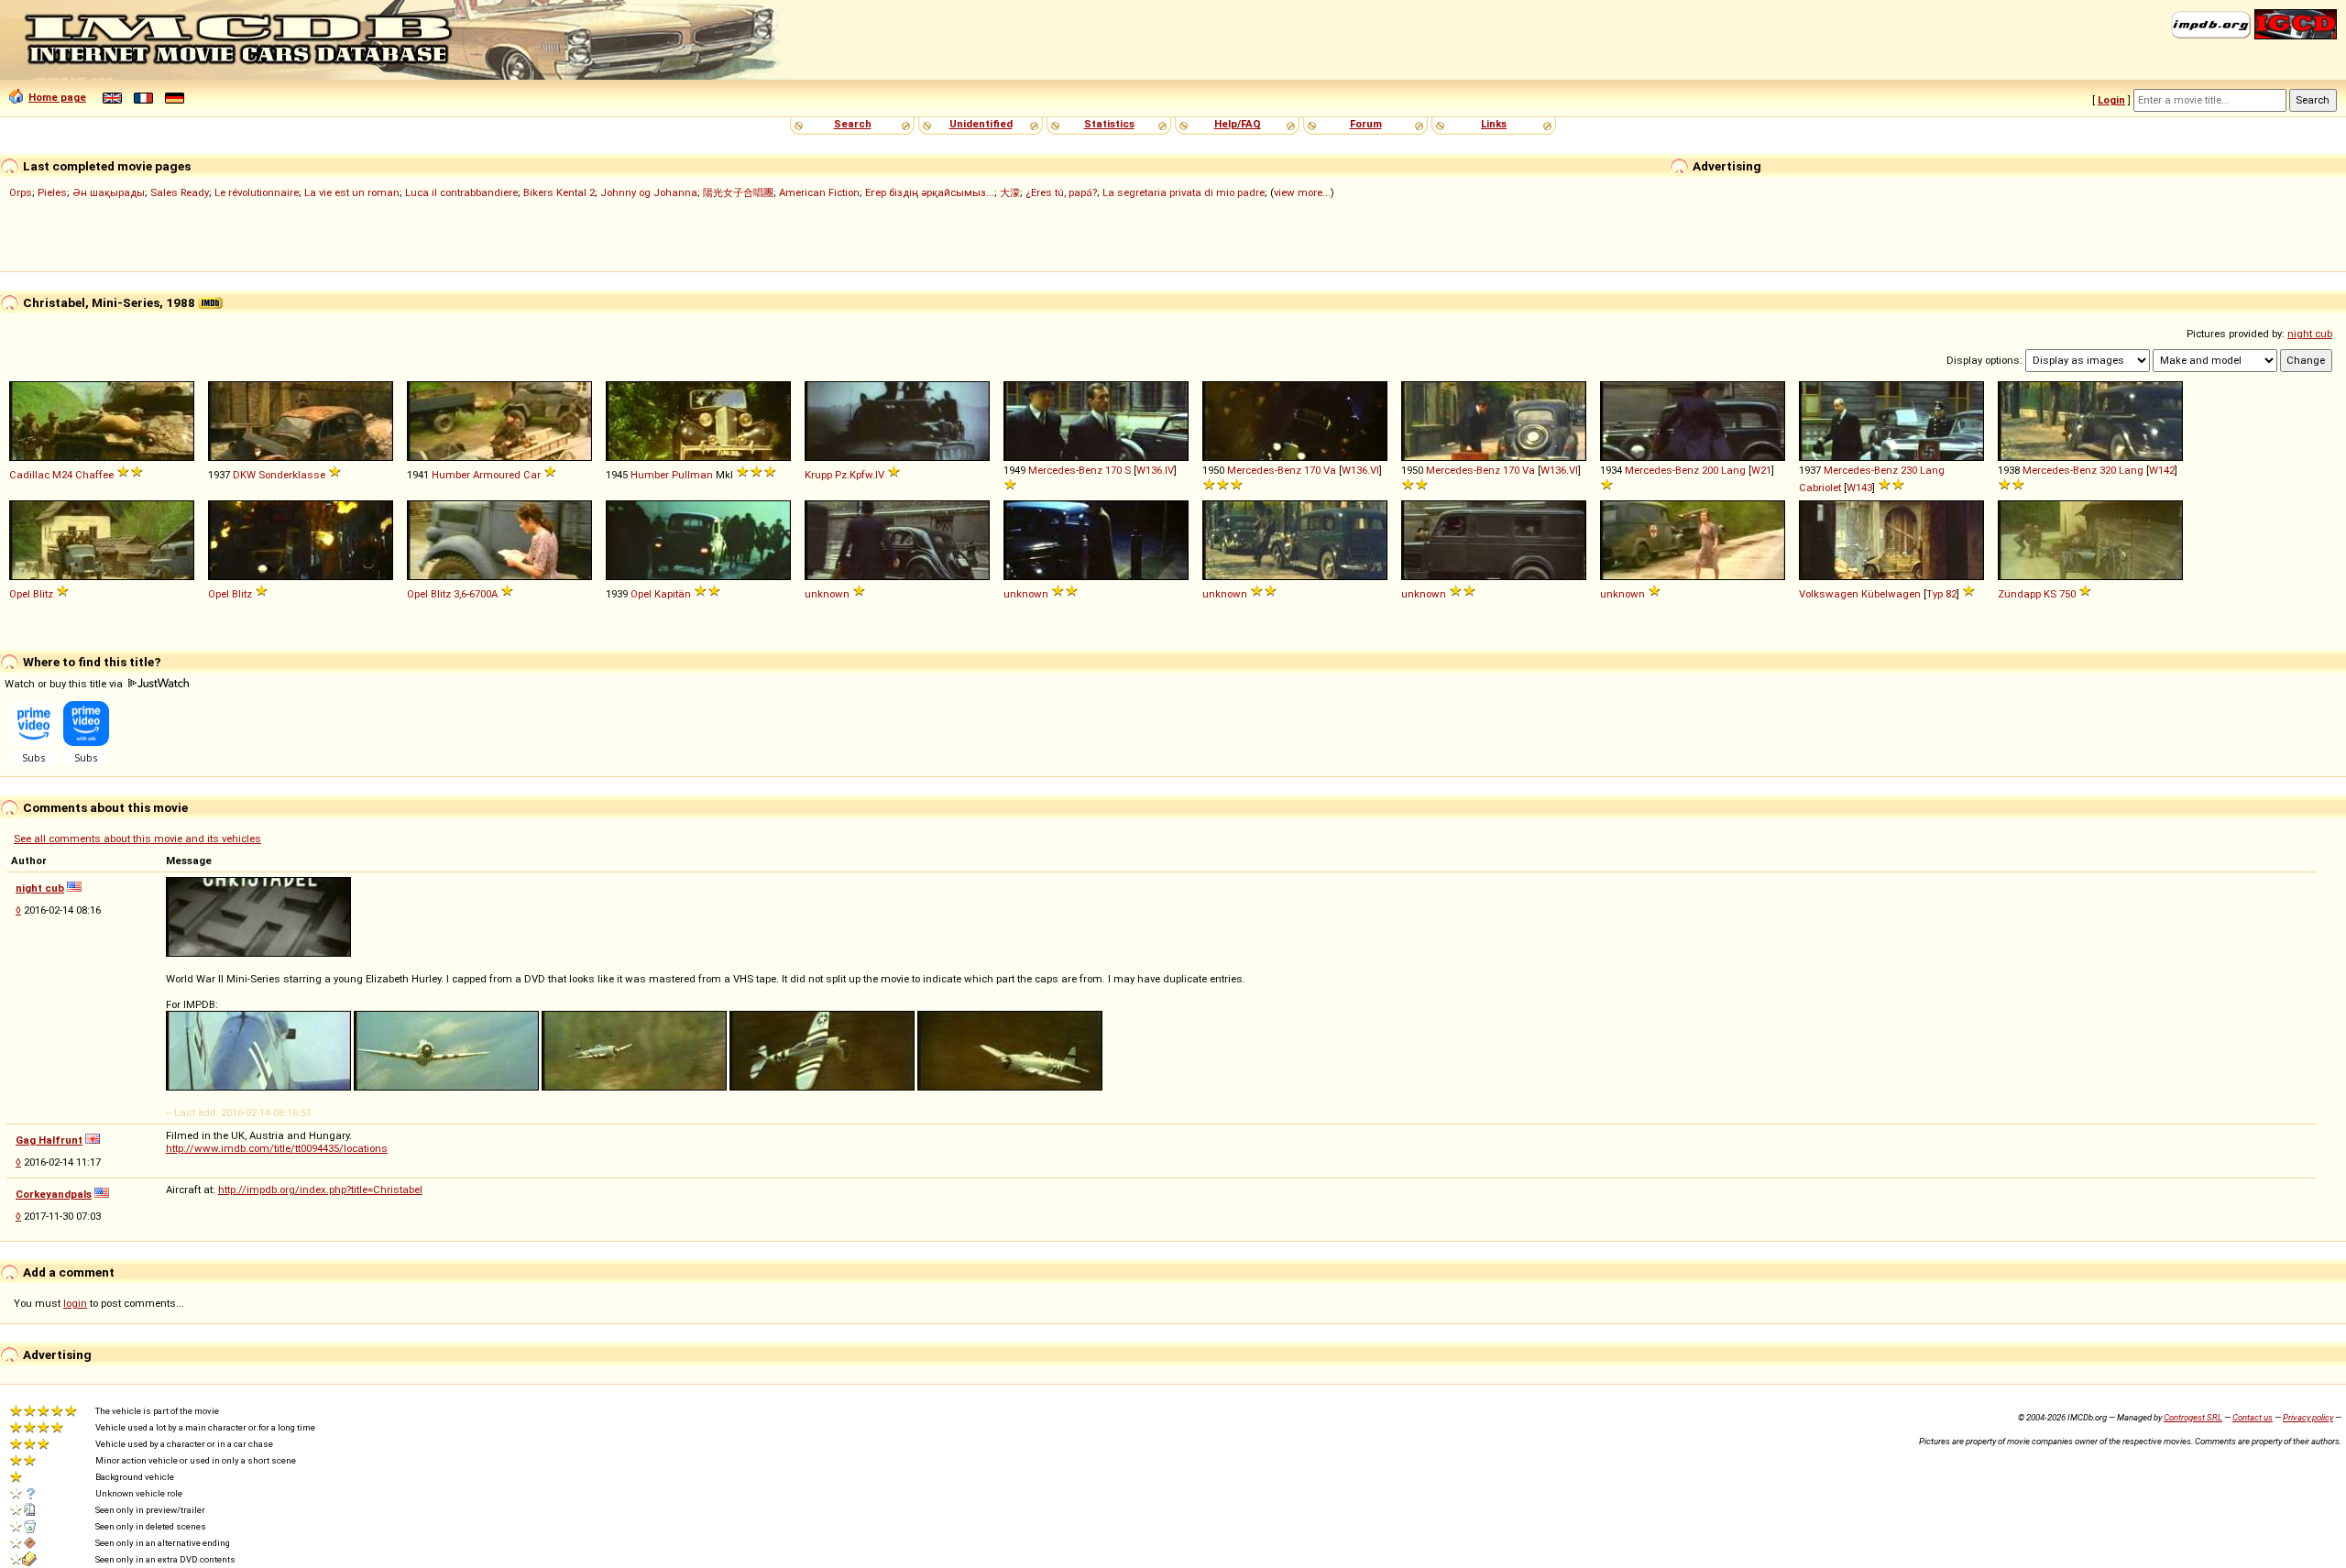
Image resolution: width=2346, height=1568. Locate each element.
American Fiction (819, 192)
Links (1494, 124)
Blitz (43, 594)
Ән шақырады (109, 192)
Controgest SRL (2193, 1417)
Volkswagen (1829, 594)
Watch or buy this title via (65, 684)
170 (1113, 470)
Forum (1366, 124)
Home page (57, 97)
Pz (841, 475)
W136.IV (1155, 470)
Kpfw (861, 475)
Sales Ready (180, 192)
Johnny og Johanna (649, 192)
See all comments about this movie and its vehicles (137, 839)
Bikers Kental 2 (559, 192)
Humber (451, 475)
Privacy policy (2308, 1417)
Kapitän (673, 594)
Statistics (1109, 124)
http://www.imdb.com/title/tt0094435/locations (277, 1148)
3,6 (460, 594)
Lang (1733, 470)
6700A (483, 594)
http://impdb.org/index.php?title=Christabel (320, 1190)
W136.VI (1360, 470)
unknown (827, 594)
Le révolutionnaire (257, 192)
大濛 (1010, 192)
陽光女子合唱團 (738, 192)
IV (880, 475)
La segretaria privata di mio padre (1184, 192)
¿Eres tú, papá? (1061, 192)
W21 (1761, 470)
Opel (20, 594)
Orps (21, 192)
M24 (62, 475)
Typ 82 (1941, 594)
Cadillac (29, 475)
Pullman (692, 475)
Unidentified (981, 124)
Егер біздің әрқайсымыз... (930, 192)
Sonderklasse (292, 475)
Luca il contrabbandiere (461, 192)
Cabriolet (1820, 488)
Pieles (52, 192)
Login (2111, 100)
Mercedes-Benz (1065, 470)
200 (1710, 470)
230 (1909, 470)
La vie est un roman (352, 192)
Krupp (818, 475)
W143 (1859, 488)
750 (2067, 594)
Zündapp (2019, 594)
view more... (1302, 192)
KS (2050, 594)
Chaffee (94, 475)
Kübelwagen (1891, 594)
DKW (244, 475)
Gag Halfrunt (49, 1140)
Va (1330, 470)
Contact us (2253, 1417)
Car (532, 475)
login (75, 1303)
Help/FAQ (1238, 124)
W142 (2162, 470)
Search (853, 124)
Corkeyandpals (54, 1194)
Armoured (497, 475)
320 (2108, 470)
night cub (2310, 334)
